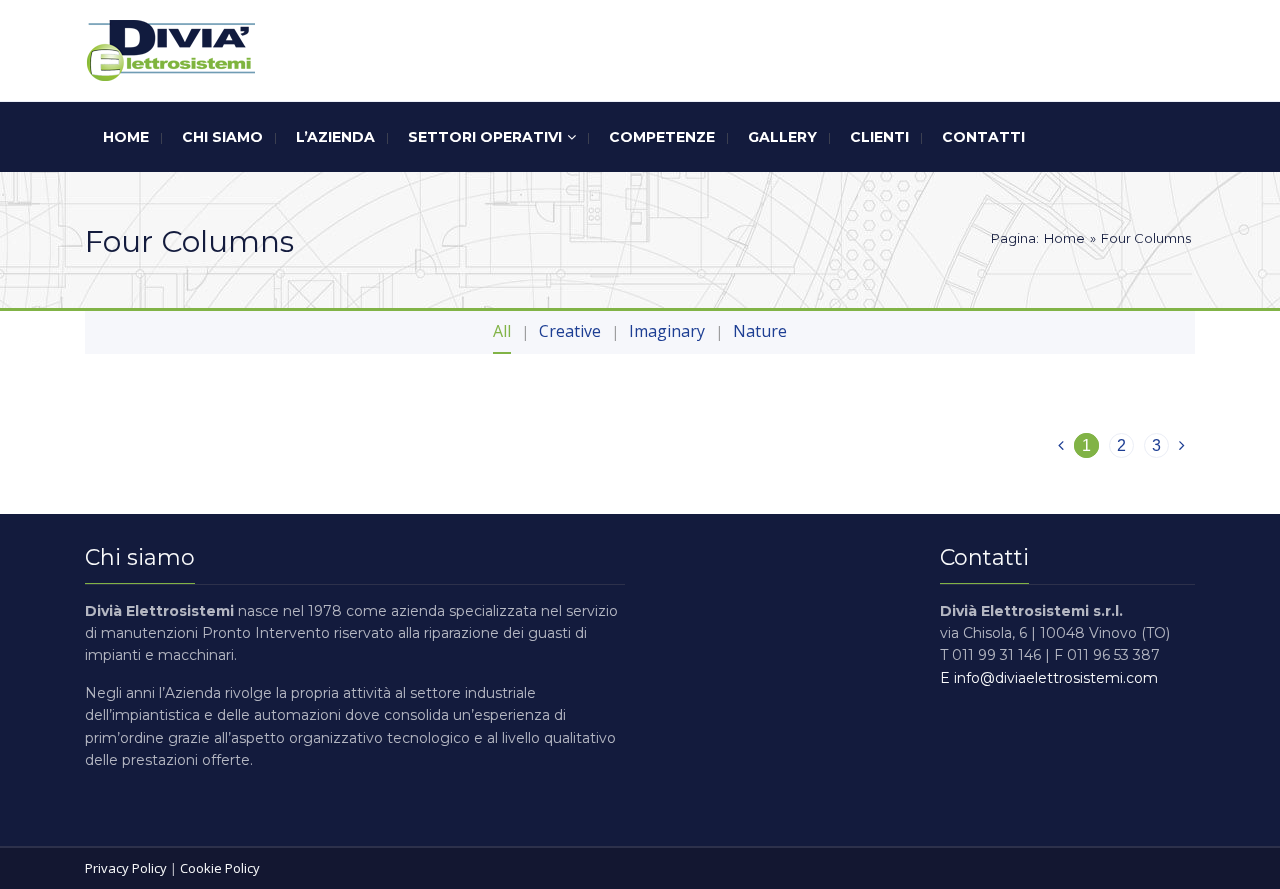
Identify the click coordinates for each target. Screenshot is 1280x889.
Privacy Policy (126, 868)
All (502, 331)
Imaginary (667, 331)
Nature (760, 331)
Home (1064, 238)
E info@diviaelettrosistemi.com (1049, 678)
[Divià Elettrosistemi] (170, 50)
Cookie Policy (220, 868)
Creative (570, 331)
